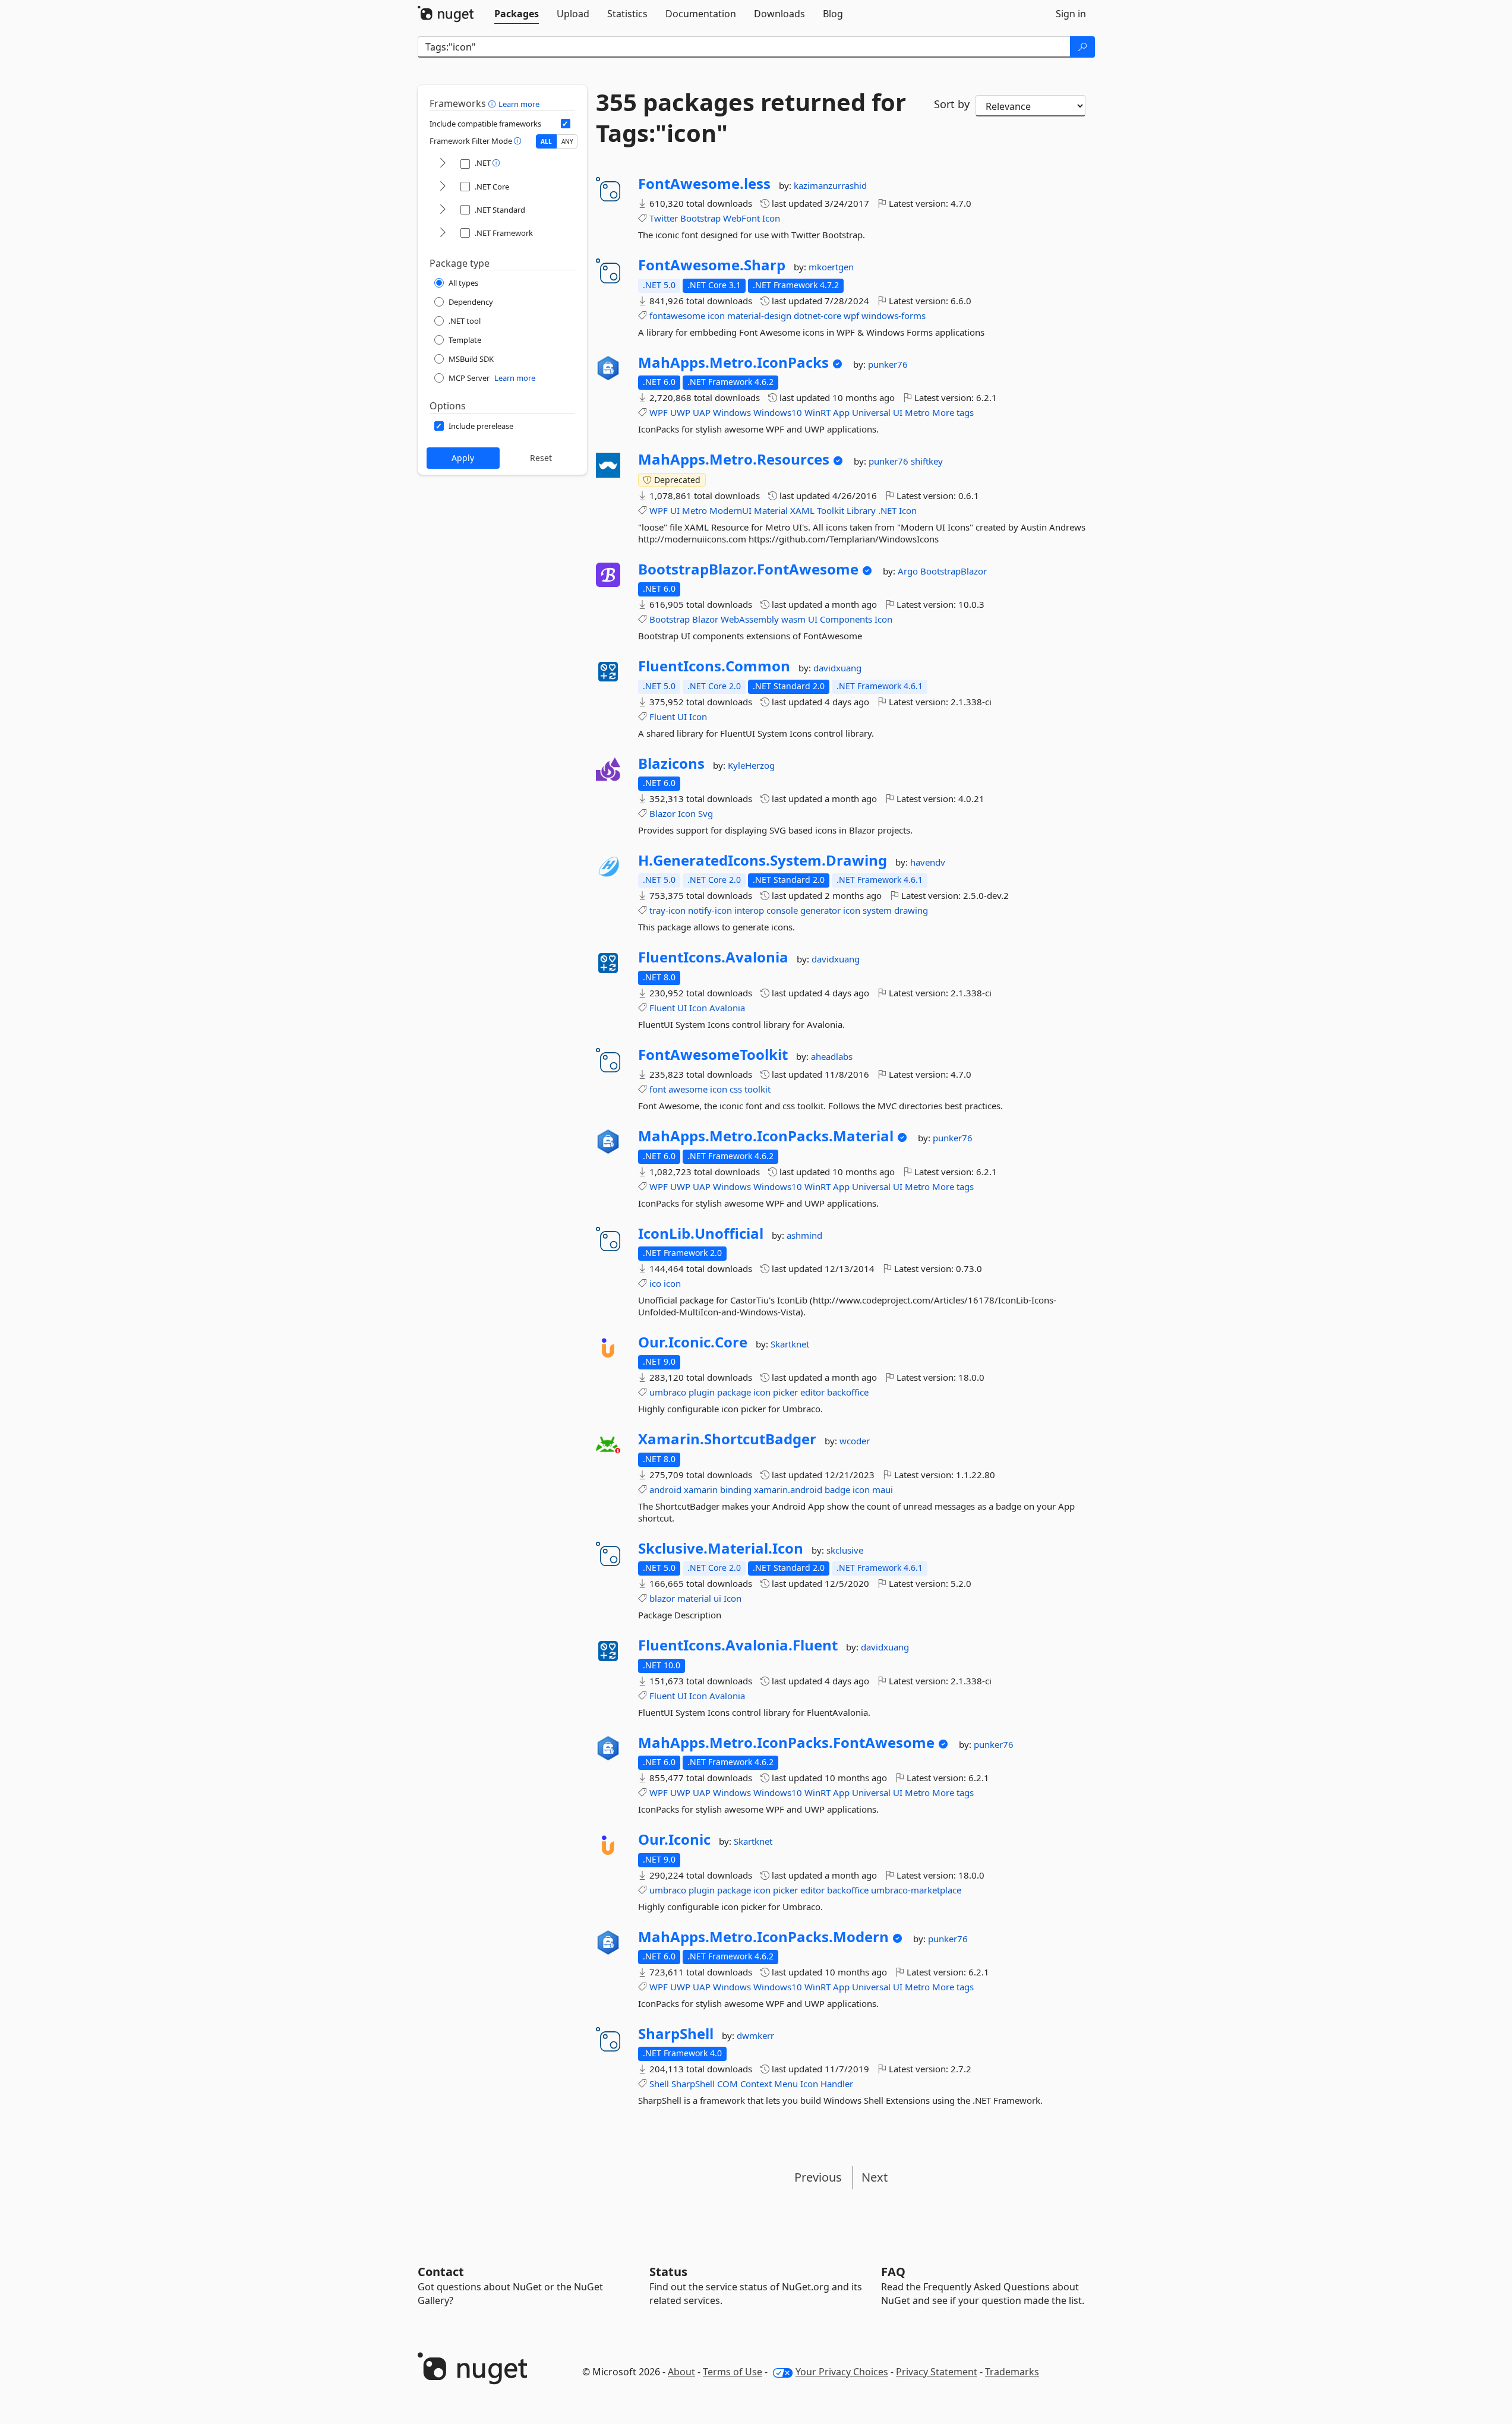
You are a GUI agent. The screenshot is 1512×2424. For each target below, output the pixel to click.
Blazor (705, 619)
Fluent (662, 717)
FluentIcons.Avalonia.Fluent (738, 1645)
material (694, 1598)
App (841, 412)
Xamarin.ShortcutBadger (727, 1439)
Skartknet (790, 1344)
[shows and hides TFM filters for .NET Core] (443, 187)
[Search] (1082, 47)
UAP (702, 412)
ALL (546, 141)
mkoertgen (831, 267)
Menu (786, 2084)
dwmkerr (755, 2035)
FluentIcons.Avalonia (713, 957)
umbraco (668, 1392)
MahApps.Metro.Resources (734, 459)
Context (756, 2084)
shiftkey (927, 461)
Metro (917, 412)
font (658, 1089)
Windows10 (778, 412)
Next (875, 2177)
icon (716, 315)
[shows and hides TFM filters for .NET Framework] (443, 233)
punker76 (888, 364)
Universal (871, 412)
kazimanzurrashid (830, 185)
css (736, 1089)
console (782, 910)
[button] (493, 103)
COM (727, 2084)
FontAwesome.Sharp (712, 265)
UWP (680, 412)
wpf (851, 315)
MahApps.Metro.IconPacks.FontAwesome (786, 1743)
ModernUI (730, 510)
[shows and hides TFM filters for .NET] (443, 164)
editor (812, 1392)
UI (898, 412)
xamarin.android (788, 1489)
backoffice (848, 1392)
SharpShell (676, 2034)
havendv (928, 862)
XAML (802, 510)
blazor (662, 1598)
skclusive (845, 1550)
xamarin (701, 1489)
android (665, 1489)
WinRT (817, 412)
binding (736, 1489)
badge (837, 1489)
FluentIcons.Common (714, 666)
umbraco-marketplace (916, 1890)
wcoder (855, 1441)
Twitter (664, 218)
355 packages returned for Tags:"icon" (751, 118)
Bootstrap (700, 218)
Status (668, 2272)
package (734, 1392)
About (681, 2372)
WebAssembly (750, 619)
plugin (702, 1392)
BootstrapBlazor (954, 571)
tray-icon (667, 910)
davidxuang (837, 668)
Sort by (952, 104)
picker (785, 1392)
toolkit (757, 1089)
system (877, 910)
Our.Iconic (674, 1839)
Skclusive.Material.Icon (721, 1548)
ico (655, 1283)
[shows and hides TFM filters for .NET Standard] (443, 210)
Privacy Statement (937, 2372)
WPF (659, 412)
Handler (837, 2084)
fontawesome (677, 315)
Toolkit (831, 510)
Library (861, 510)
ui (717, 1598)
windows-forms (894, 315)
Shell (659, 2084)
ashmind (804, 1235)
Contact (441, 2272)
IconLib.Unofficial (701, 1233)
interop (749, 910)
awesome (688, 1089)
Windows (732, 412)
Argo (909, 571)
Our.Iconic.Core (693, 1342)
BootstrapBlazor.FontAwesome (748, 569)
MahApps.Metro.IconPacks (733, 362)
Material (771, 510)
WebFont (741, 218)
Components (846, 619)
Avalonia (727, 1008)
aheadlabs (832, 1056)
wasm (793, 619)
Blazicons (671, 763)
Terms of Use (733, 2372)
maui (883, 1489)
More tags (953, 412)
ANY (567, 141)
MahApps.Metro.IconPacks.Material (766, 1136)
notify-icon (710, 910)
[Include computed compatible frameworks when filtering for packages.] (566, 124)
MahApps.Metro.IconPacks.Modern (763, 1937)
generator (820, 910)
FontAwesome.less (704, 184)
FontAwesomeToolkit (713, 1055)
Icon (771, 218)
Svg (706, 813)
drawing (911, 910)
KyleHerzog (751, 765)
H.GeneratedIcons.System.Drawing (763, 860)
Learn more (519, 104)
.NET (887, 510)
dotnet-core (817, 315)
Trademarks (1012, 2372)
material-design (759, 315)
